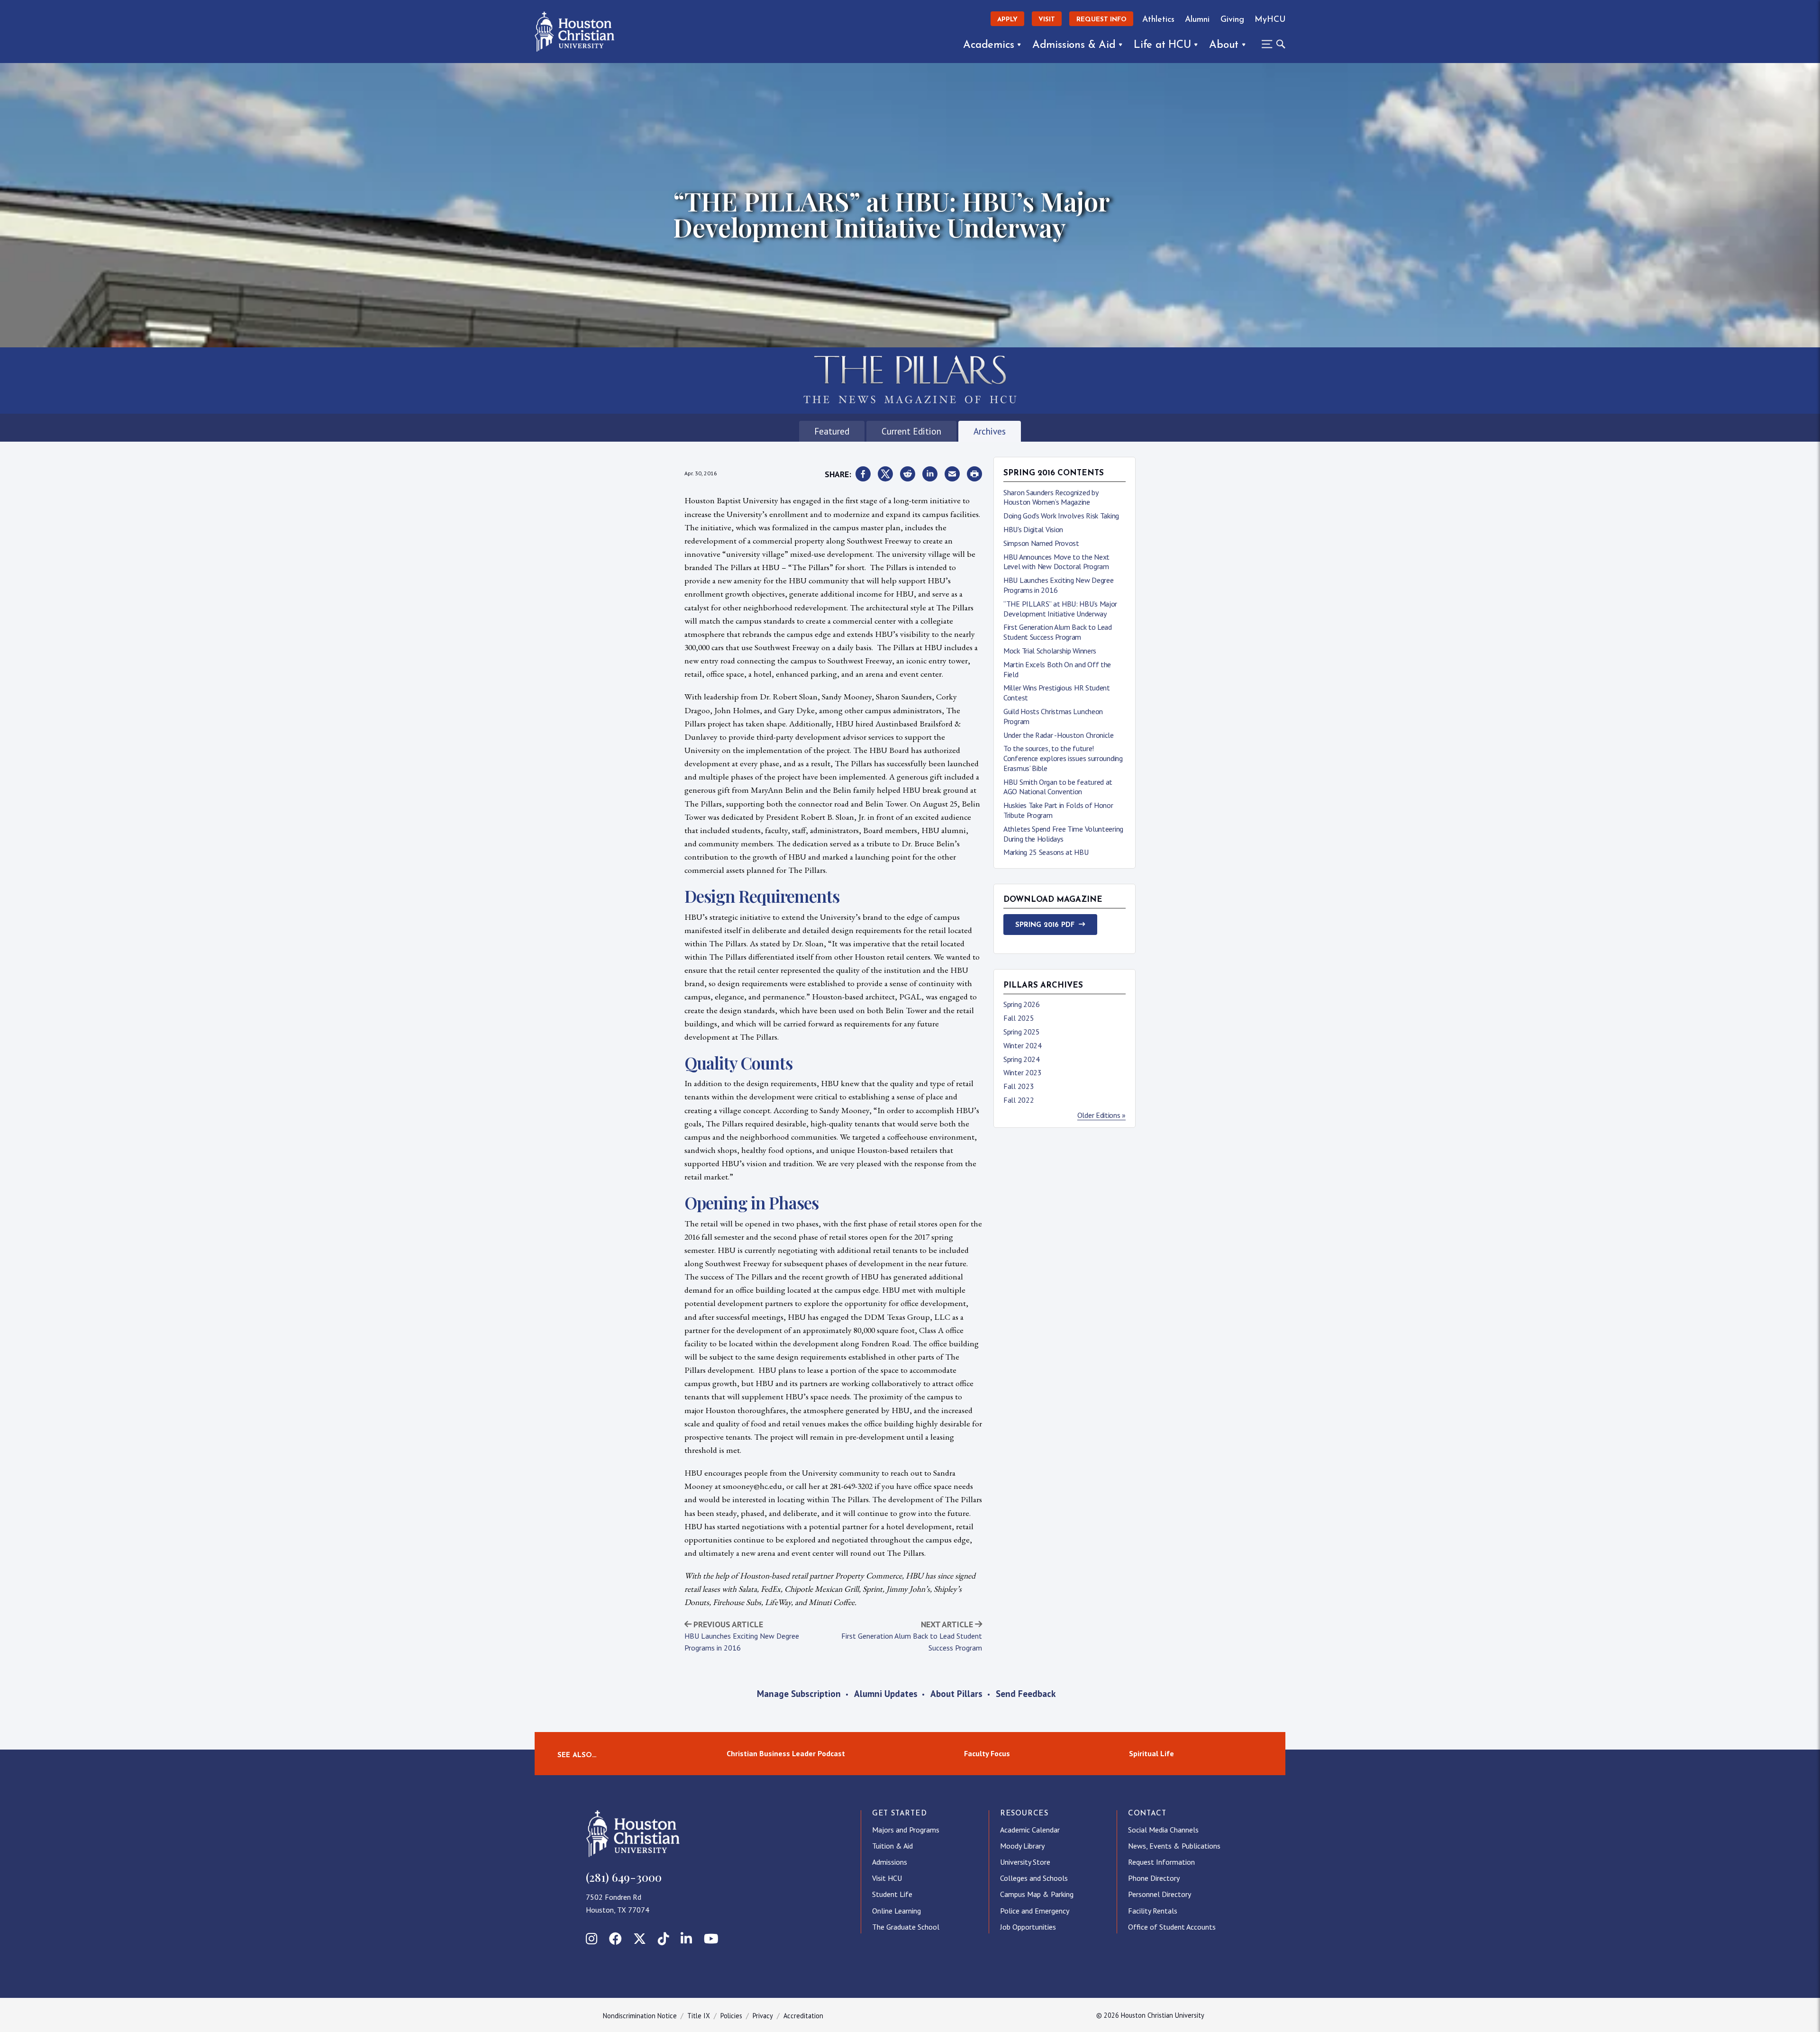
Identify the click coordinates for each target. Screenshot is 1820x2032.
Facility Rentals (1153, 1911)
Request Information (1161, 1862)
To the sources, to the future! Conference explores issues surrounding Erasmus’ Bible (1063, 758)
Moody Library (1022, 1846)
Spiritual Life (1151, 1753)
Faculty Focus (987, 1753)
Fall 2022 (1019, 1100)
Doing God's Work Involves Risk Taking (1061, 516)
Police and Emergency (1035, 1911)
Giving (1232, 20)
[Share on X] (885, 474)
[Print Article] (974, 474)
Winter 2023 (1023, 1072)
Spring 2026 (1022, 1004)
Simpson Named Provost (1041, 543)
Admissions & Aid (1074, 45)
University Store (1025, 1862)
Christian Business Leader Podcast (786, 1753)
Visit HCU (887, 1878)
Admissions (890, 1862)
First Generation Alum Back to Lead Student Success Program (1058, 632)
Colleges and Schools (1034, 1878)
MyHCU (1270, 20)
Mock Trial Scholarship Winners (1050, 651)
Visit (1047, 20)
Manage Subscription (799, 1693)
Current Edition (911, 431)
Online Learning (896, 1911)
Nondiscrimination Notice (640, 2016)
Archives (990, 431)
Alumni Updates (886, 1693)
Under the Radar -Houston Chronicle (1059, 735)
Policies (731, 2016)
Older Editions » (1101, 1115)
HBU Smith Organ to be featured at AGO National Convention (1058, 787)
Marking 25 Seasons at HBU (1046, 852)
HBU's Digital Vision (1033, 529)
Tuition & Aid (892, 1846)
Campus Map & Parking (1037, 1894)
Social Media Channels (1163, 1830)
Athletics (1158, 20)
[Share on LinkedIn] (930, 474)
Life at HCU (1162, 45)
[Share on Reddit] (908, 474)
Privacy (763, 2016)
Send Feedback (1026, 1693)
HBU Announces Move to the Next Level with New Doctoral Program (1056, 562)
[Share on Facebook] (863, 474)
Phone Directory (1154, 1878)
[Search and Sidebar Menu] (1271, 44)
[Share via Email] (952, 474)
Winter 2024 (1023, 1045)
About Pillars (956, 1693)
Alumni (1197, 20)
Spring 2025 (1022, 1032)
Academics (988, 45)
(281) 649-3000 (624, 1877)
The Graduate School (906, 1927)
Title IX (699, 2016)
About (1224, 45)
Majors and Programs (906, 1830)
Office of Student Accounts (1172, 1927)
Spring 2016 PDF (1045, 925)
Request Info (1101, 20)
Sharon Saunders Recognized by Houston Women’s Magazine (1051, 497)
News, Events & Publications (1174, 1846)
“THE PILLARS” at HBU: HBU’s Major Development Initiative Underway (1060, 609)
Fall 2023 (1019, 1086)
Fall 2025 (1019, 1018)
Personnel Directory (1160, 1894)
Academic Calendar (1030, 1830)
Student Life (892, 1894)
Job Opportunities (1028, 1927)
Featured (832, 431)
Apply (1007, 20)
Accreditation (803, 2016)
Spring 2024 (1022, 1059)
